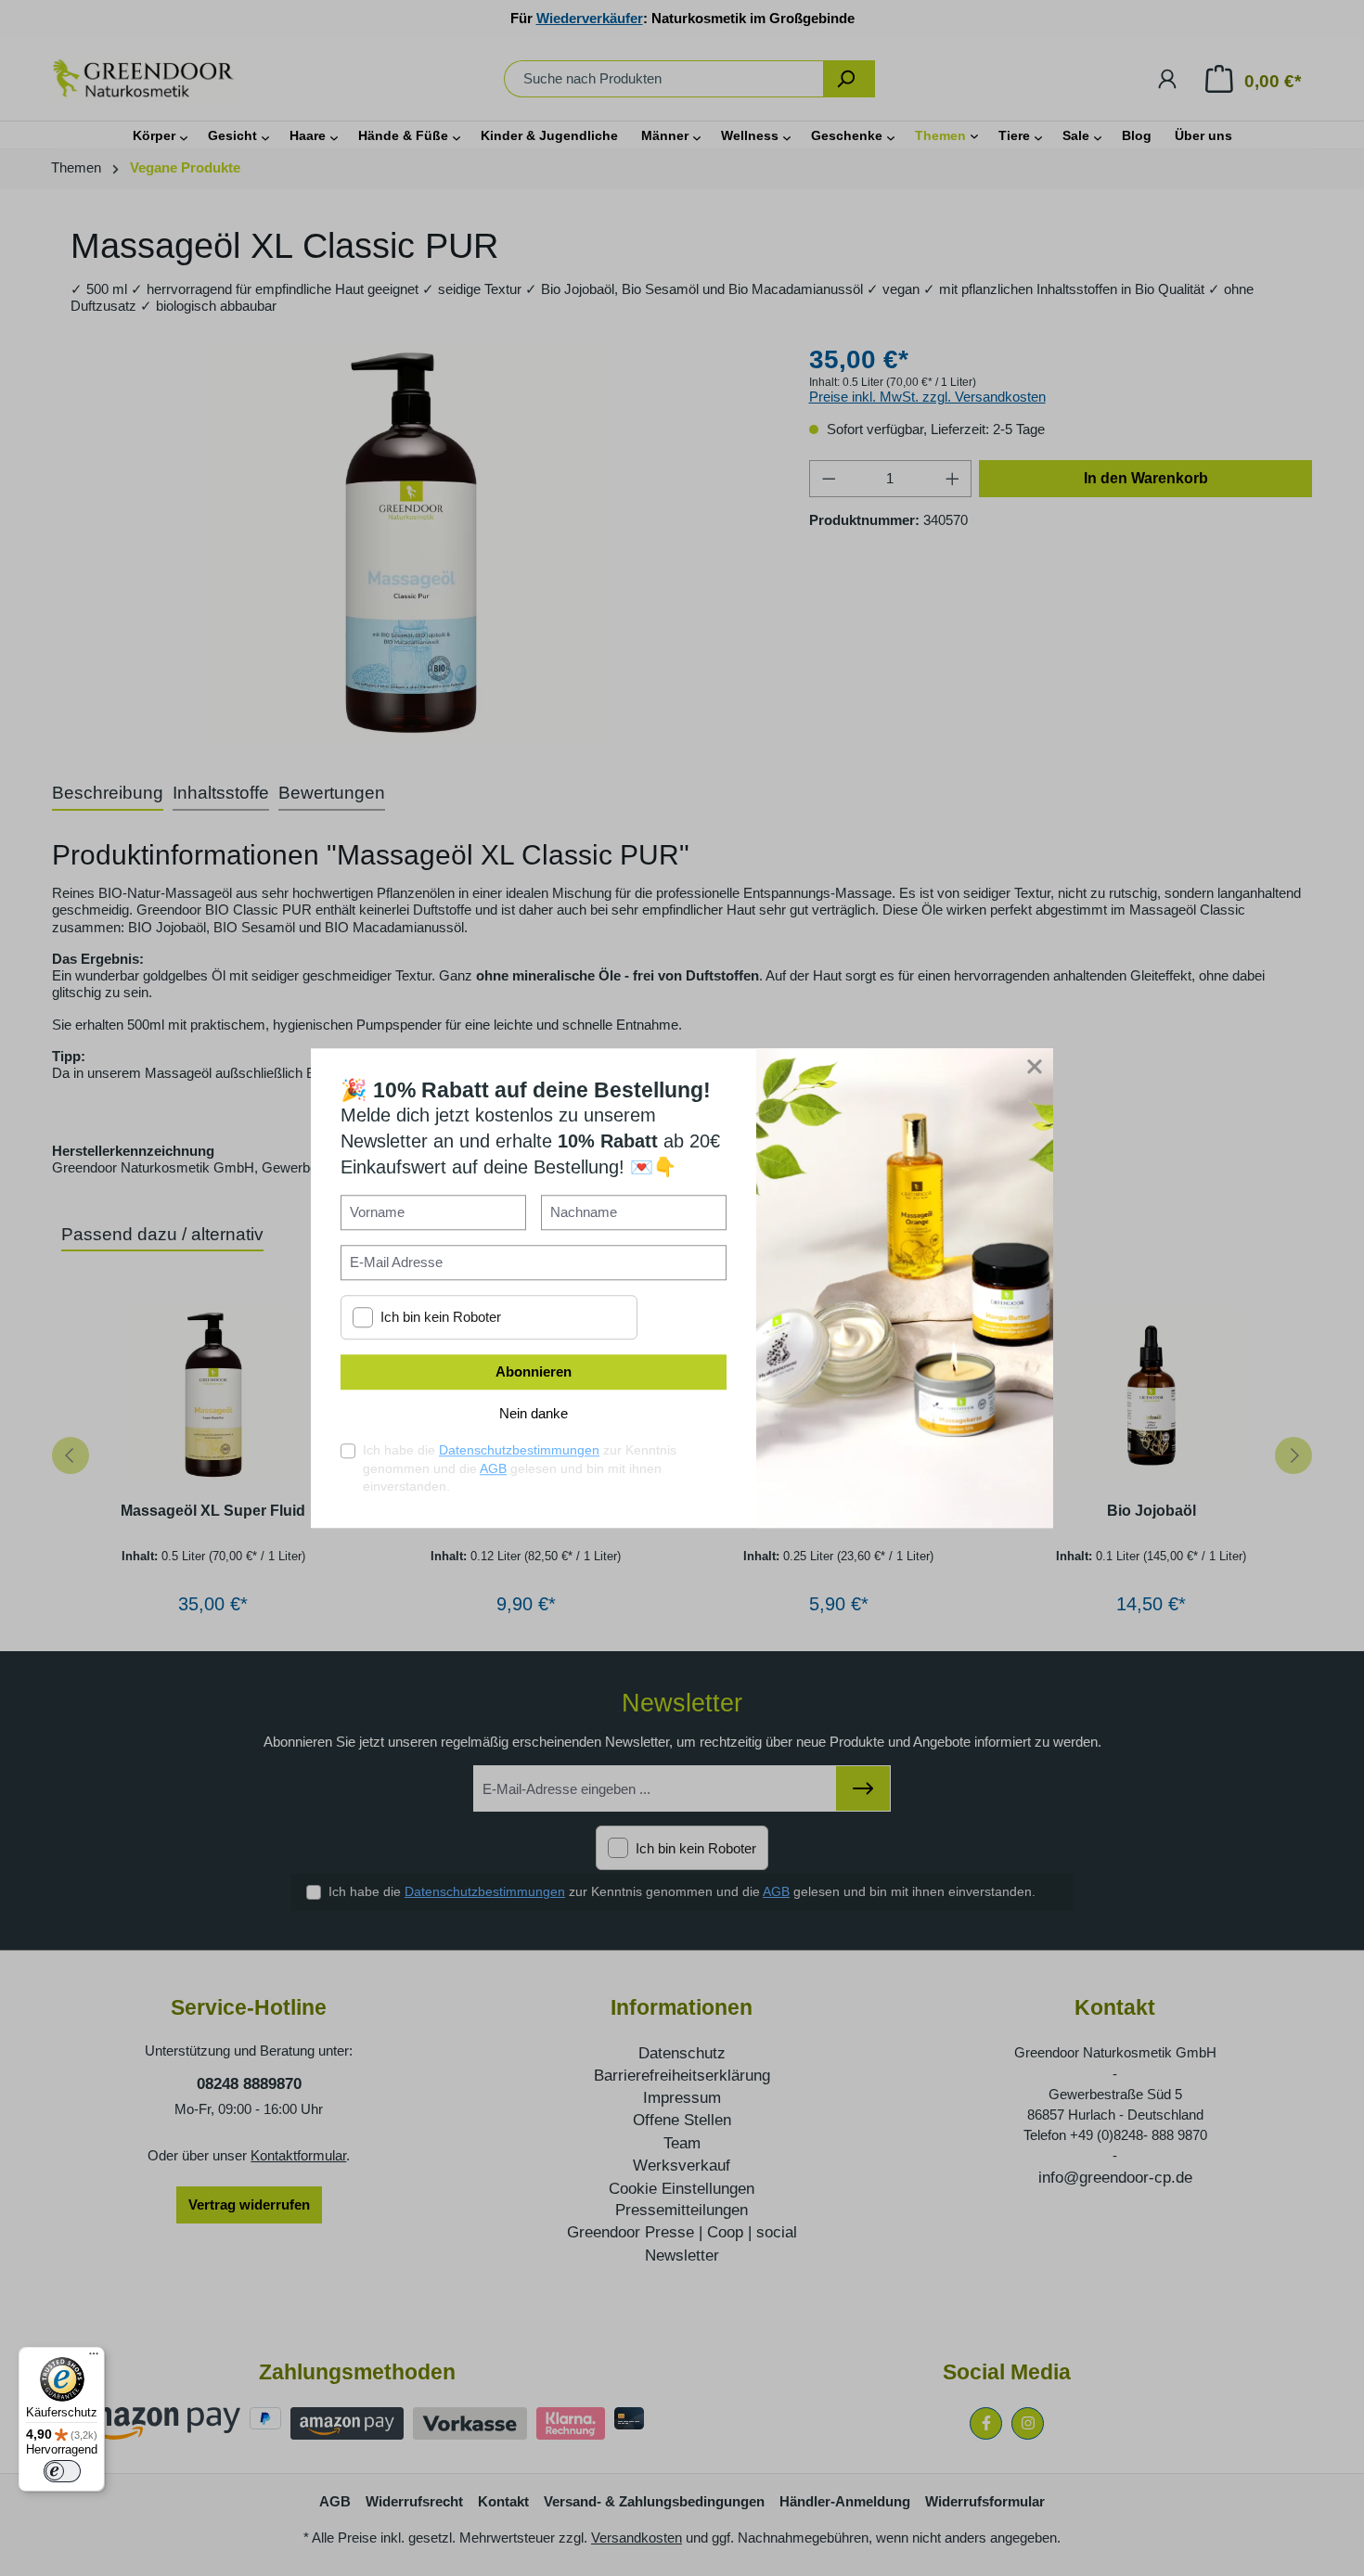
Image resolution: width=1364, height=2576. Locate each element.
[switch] (62, 2471)
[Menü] (94, 2358)
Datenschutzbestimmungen (519, 1450)
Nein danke (534, 1413)
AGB (493, 1468)
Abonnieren (534, 1371)
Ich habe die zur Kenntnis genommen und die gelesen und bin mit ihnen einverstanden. (520, 1468)
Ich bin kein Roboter (441, 1318)
